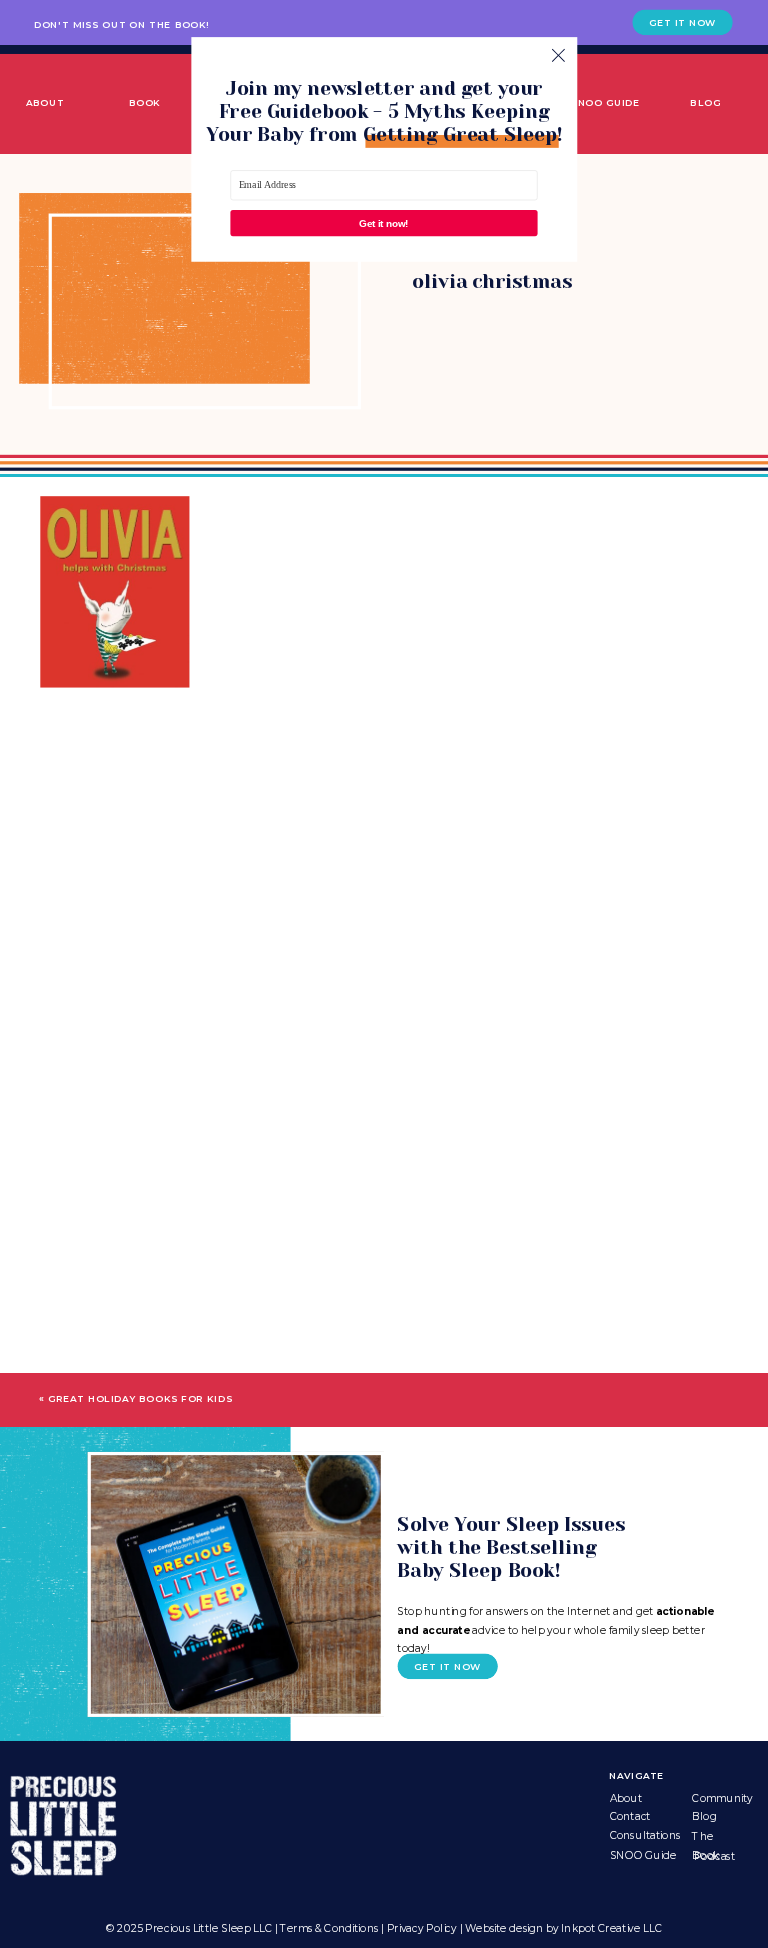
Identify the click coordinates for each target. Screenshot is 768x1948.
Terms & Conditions (329, 1929)
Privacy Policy (422, 1929)
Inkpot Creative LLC (611, 1929)
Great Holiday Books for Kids (140, 1400)
